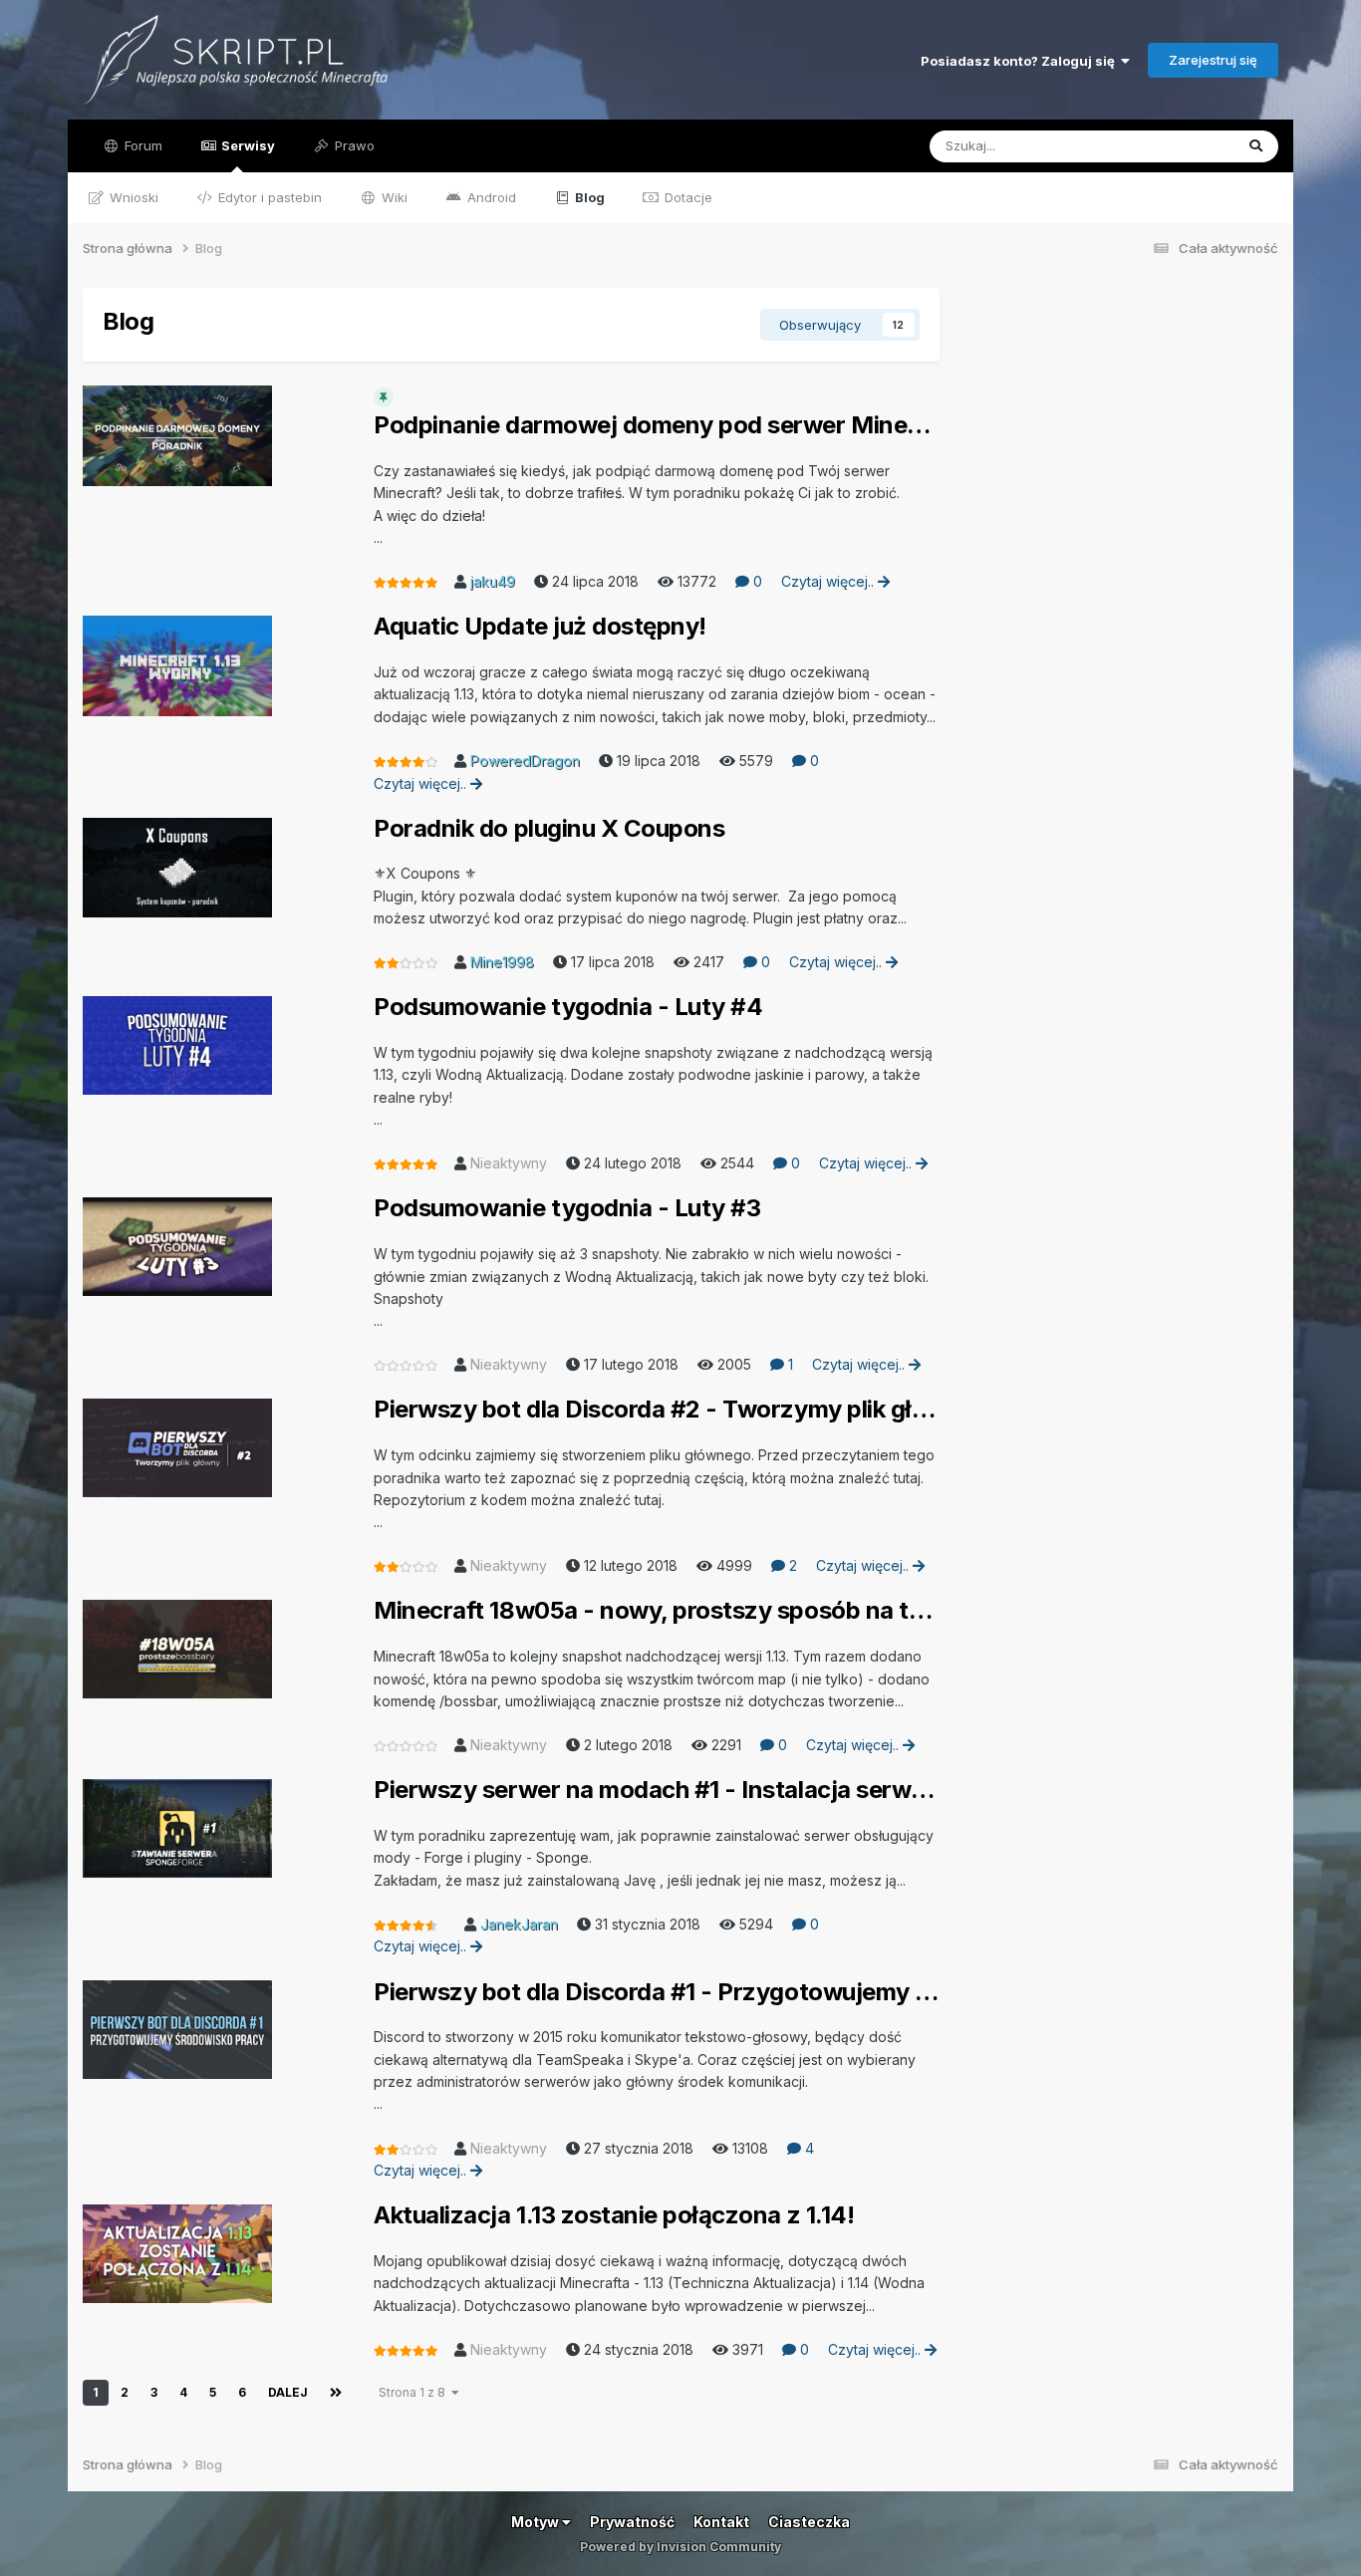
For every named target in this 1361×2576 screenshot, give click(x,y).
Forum (141, 145)
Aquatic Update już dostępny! (540, 627)
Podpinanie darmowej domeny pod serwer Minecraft (656, 425)
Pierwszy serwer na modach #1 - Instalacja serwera (656, 1790)
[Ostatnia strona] (336, 2393)
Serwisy (247, 145)
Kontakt (721, 2522)
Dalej (288, 2392)
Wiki (393, 197)
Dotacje (686, 197)
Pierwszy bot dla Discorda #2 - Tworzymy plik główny (656, 1410)
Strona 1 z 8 (415, 2392)
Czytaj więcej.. (829, 581)
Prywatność (632, 2522)
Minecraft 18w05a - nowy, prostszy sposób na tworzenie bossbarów (656, 1611)
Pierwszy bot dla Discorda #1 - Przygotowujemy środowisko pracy (656, 1992)
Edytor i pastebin (268, 197)
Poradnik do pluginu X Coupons (549, 829)
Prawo (353, 145)
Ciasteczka (809, 2522)
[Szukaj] (1256, 146)
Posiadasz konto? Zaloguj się (1021, 61)
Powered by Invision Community (680, 2547)
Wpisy (1188, 146)
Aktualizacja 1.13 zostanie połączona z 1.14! (614, 2215)
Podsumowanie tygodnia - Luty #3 (567, 1208)
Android (490, 197)
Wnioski (132, 197)
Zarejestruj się (1213, 60)
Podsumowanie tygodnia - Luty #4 (568, 1007)
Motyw (537, 2522)
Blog (588, 197)
